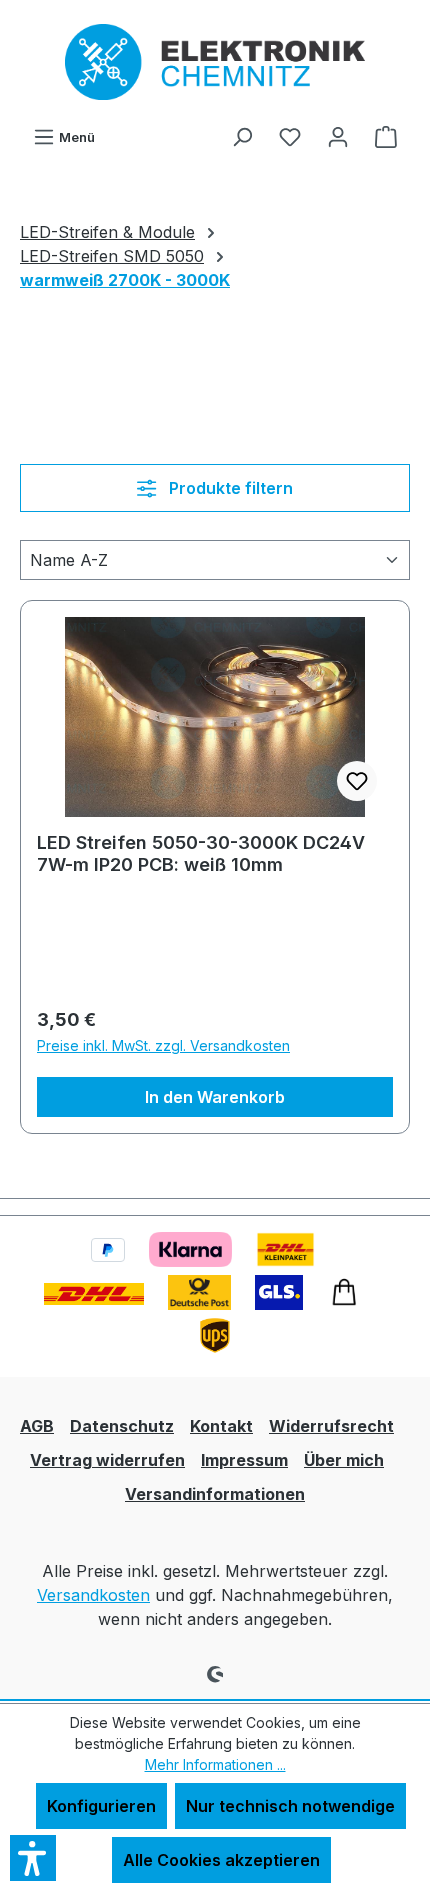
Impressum (244, 1460)
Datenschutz (122, 1426)
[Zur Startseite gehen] (215, 62)
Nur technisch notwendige (290, 1806)
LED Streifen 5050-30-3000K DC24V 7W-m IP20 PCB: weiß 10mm (201, 853)
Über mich (344, 1460)
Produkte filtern (229, 488)
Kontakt (221, 1426)
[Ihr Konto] (338, 136)
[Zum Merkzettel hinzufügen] (357, 781)
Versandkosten (93, 1595)
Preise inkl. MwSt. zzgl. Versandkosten (163, 1045)
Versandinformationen (215, 1494)
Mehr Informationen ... (215, 1764)
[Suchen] (242, 136)
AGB (37, 1426)
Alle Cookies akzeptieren (221, 1860)
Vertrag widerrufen (107, 1460)
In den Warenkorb (215, 1097)
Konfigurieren (101, 1806)
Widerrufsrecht (331, 1426)
